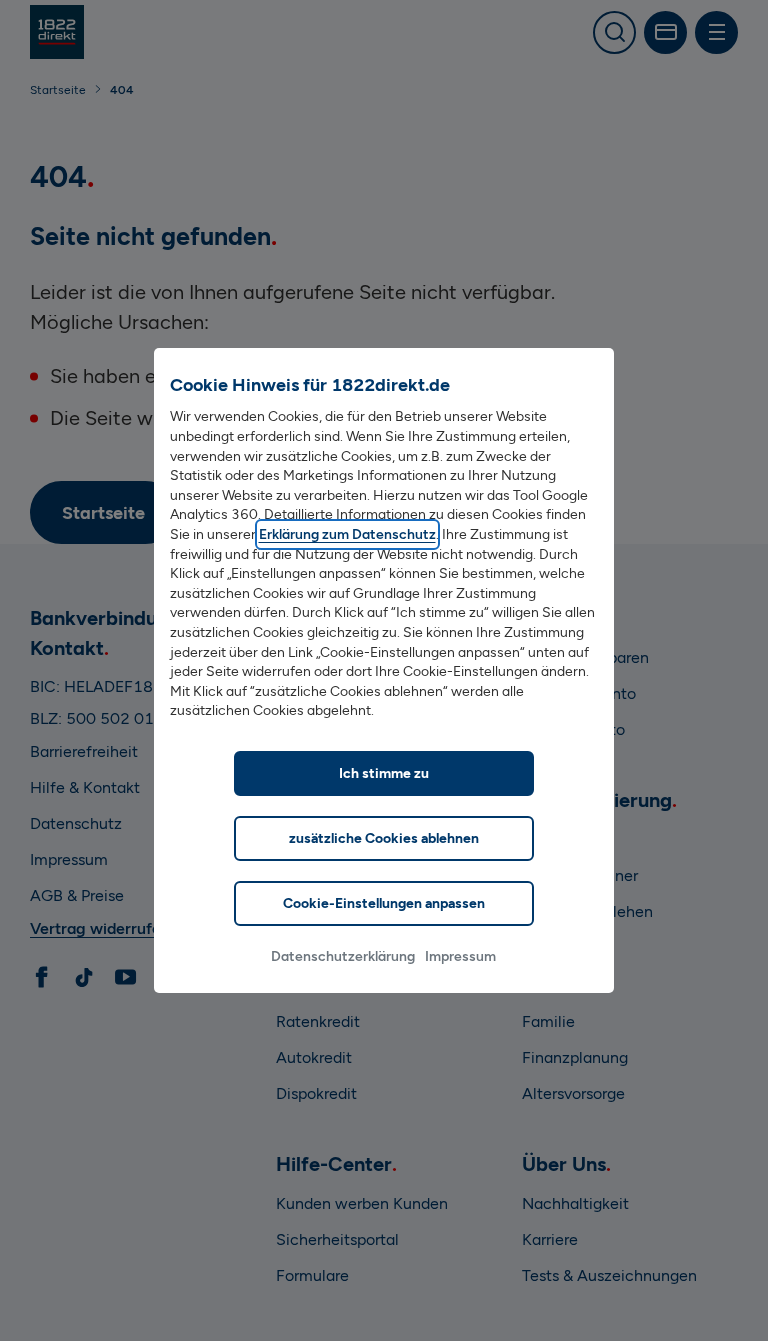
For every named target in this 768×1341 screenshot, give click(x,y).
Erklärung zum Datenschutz (347, 534)
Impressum (460, 956)
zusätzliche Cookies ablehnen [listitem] (384, 838)
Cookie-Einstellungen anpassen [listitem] (384, 903)
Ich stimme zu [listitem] (384, 773)
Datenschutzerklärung (343, 956)
